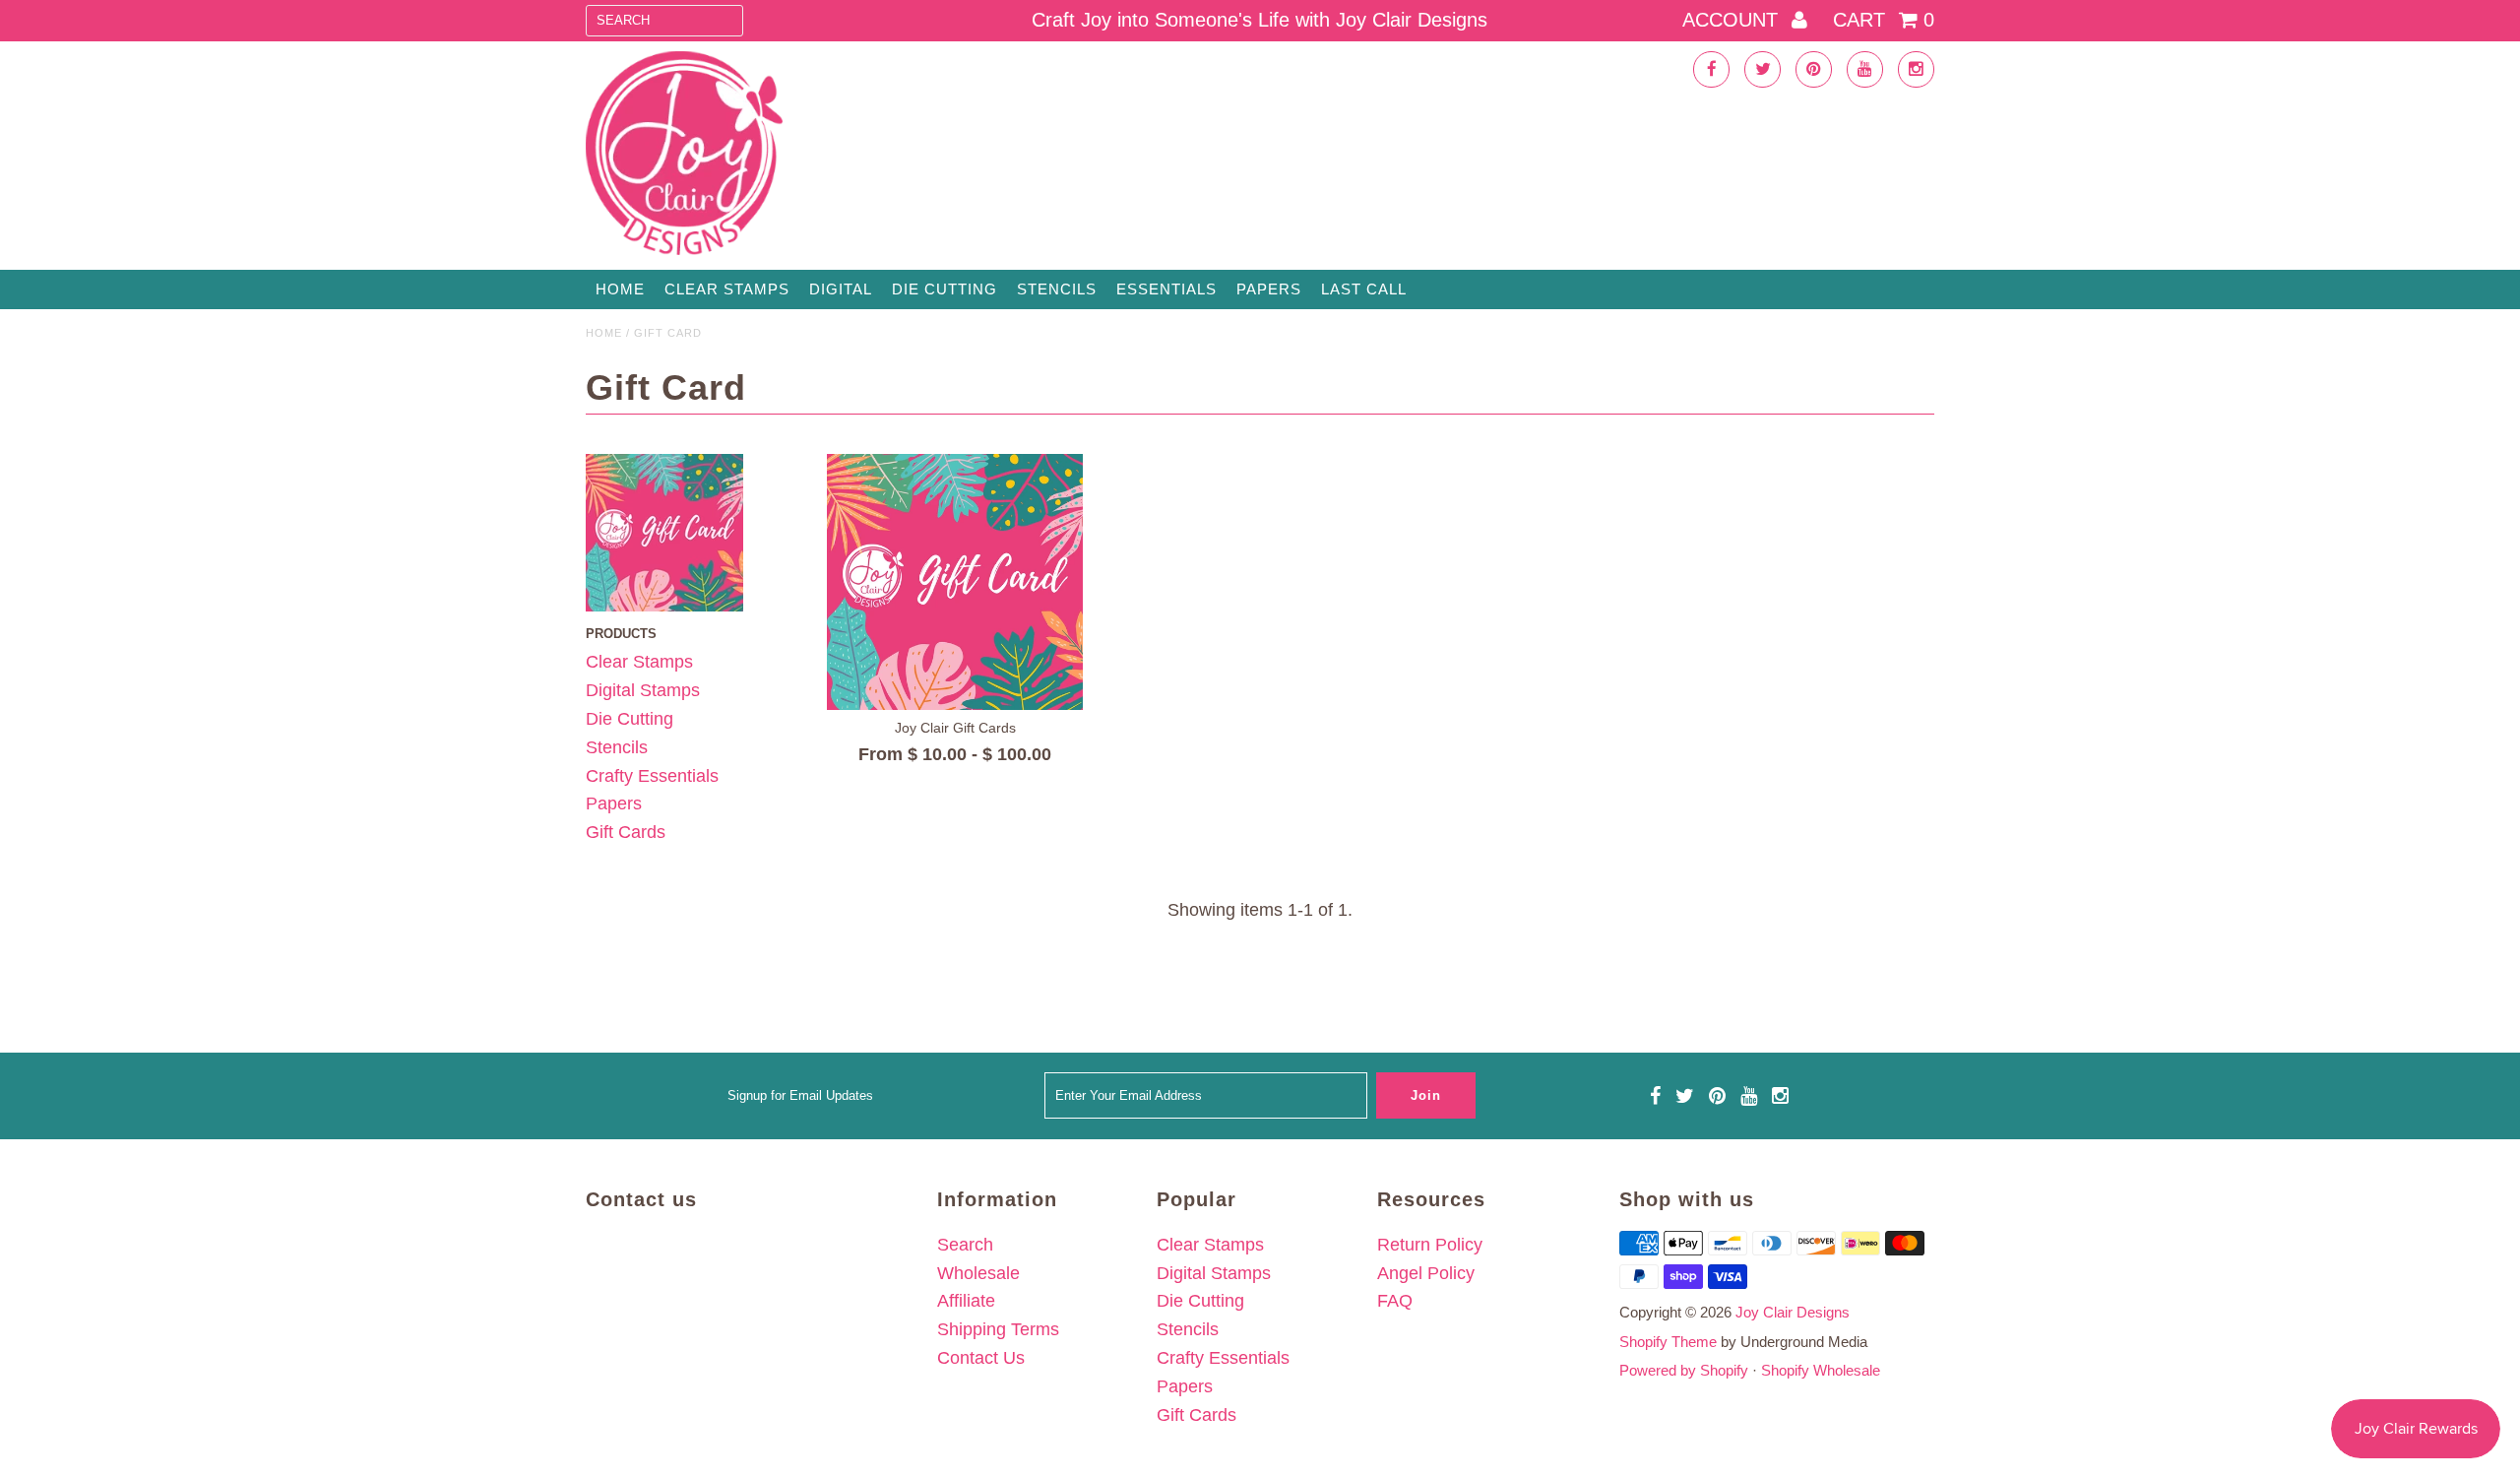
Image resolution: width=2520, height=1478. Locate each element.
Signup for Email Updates (800, 1095)
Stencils (1057, 289)
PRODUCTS (621, 634)
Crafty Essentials (652, 776)
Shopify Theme (1668, 1342)
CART (1884, 20)
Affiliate (966, 1301)
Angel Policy (1426, 1273)
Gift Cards (626, 832)
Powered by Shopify (1684, 1370)
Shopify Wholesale (1821, 1370)
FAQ (1395, 1301)
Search (965, 1245)
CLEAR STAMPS (727, 289)
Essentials (1166, 289)
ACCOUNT (1733, 20)
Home (620, 289)
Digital (841, 289)
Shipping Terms (998, 1329)
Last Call (1364, 289)
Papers (1269, 289)
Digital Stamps (643, 690)
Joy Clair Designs (1793, 1312)
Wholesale (978, 1273)
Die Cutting (945, 289)
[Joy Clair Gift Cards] (955, 582)
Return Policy (1430, 1245)
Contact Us (981, 1358)
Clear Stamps (639, 662)
